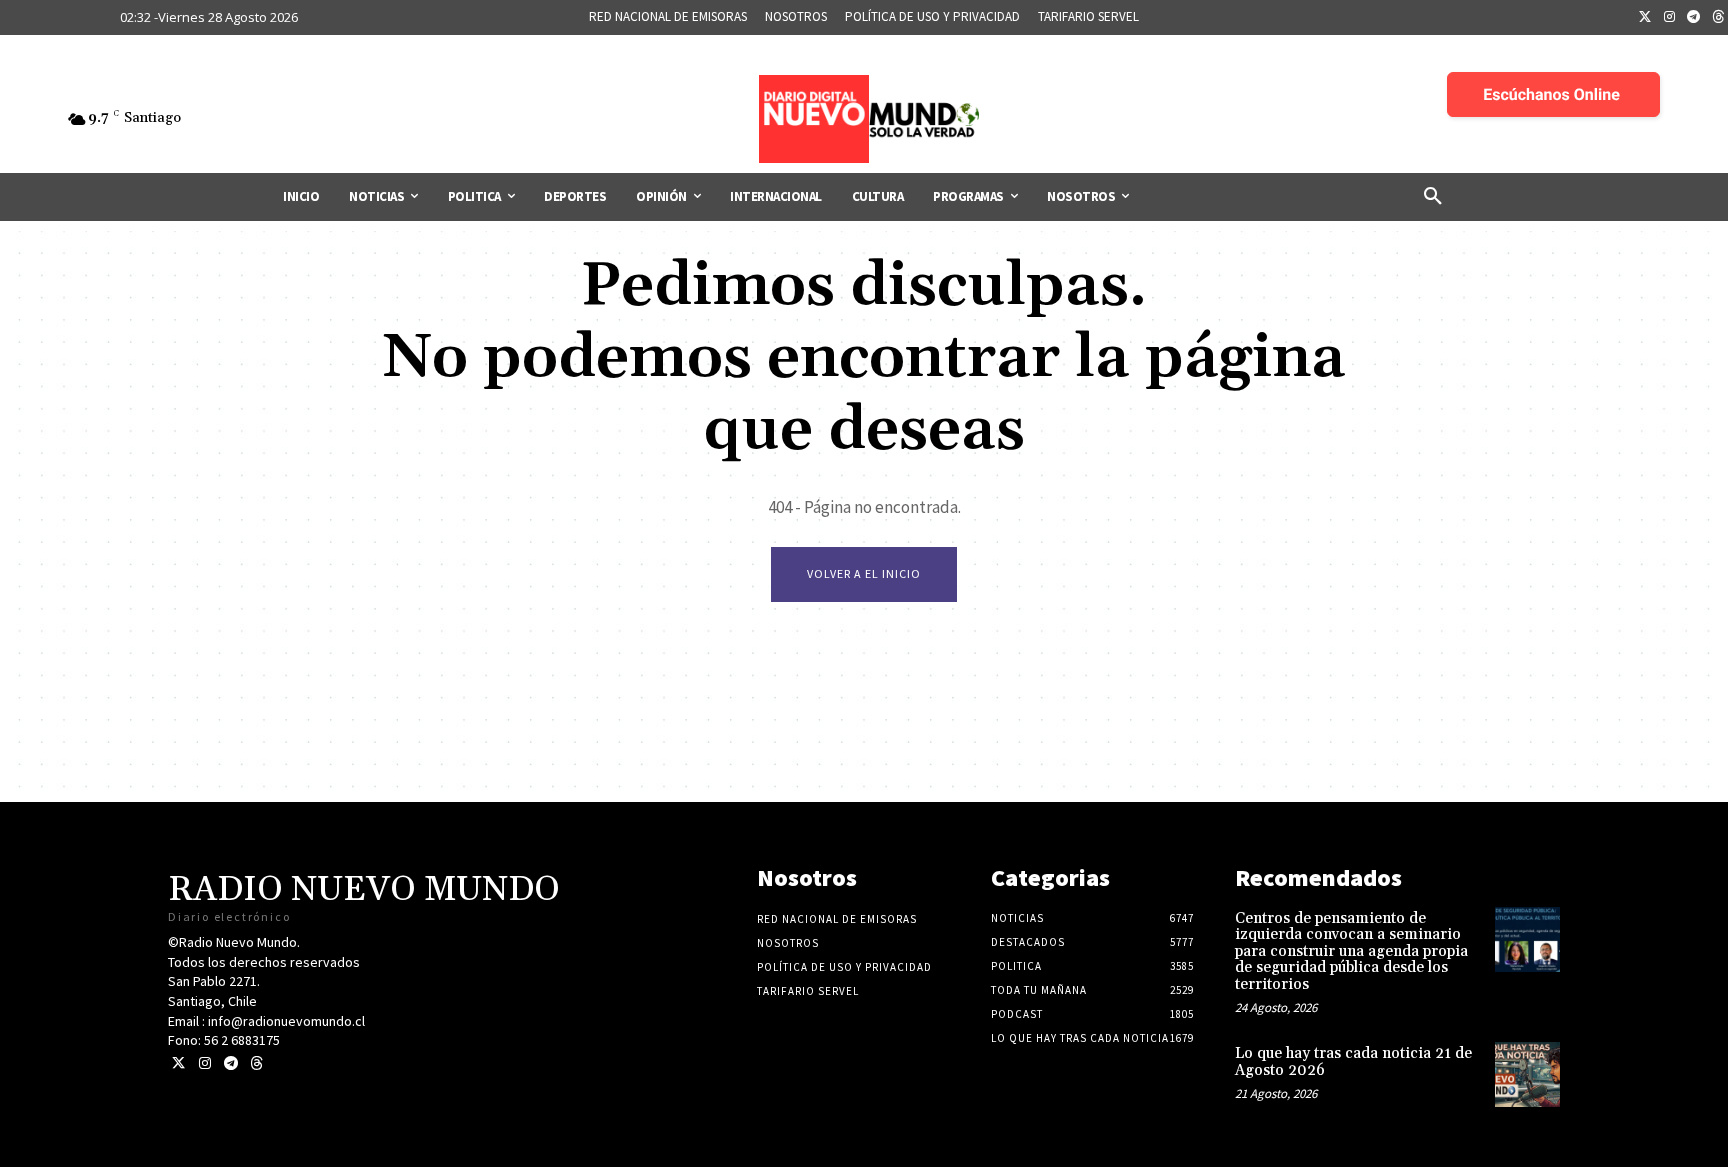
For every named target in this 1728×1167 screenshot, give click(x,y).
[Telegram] (1694, 18)
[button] (1433, 197)
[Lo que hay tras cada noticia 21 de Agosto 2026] (1527, 1074)
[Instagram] (1670, 18)
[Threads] (256, 1063)
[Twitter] (1645, 18)
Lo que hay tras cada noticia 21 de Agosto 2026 (1353, 1062)
